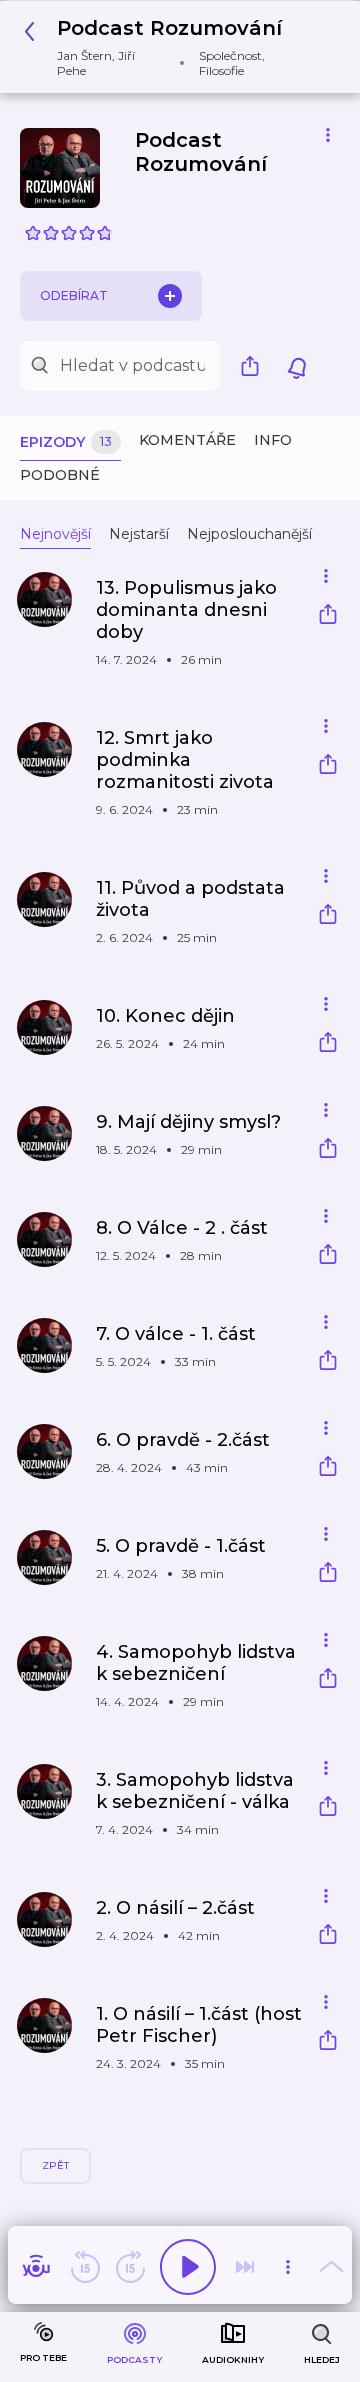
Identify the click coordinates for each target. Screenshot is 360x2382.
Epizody (66, 442)
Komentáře (187, 440)
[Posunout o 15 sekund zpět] (85, 2267)
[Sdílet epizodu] (328, 616)
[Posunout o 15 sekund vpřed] (130, 2267)
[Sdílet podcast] (255, 366)
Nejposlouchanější (249, 534)
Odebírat (74, 295)
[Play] (188, 2267)
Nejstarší (139, 534)
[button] (172, 47)
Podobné (60, 475)
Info (273, 440)
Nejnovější (55, 534)
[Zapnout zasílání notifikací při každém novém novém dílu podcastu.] (297, 366)
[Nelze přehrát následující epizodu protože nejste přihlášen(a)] (245, 2267)
